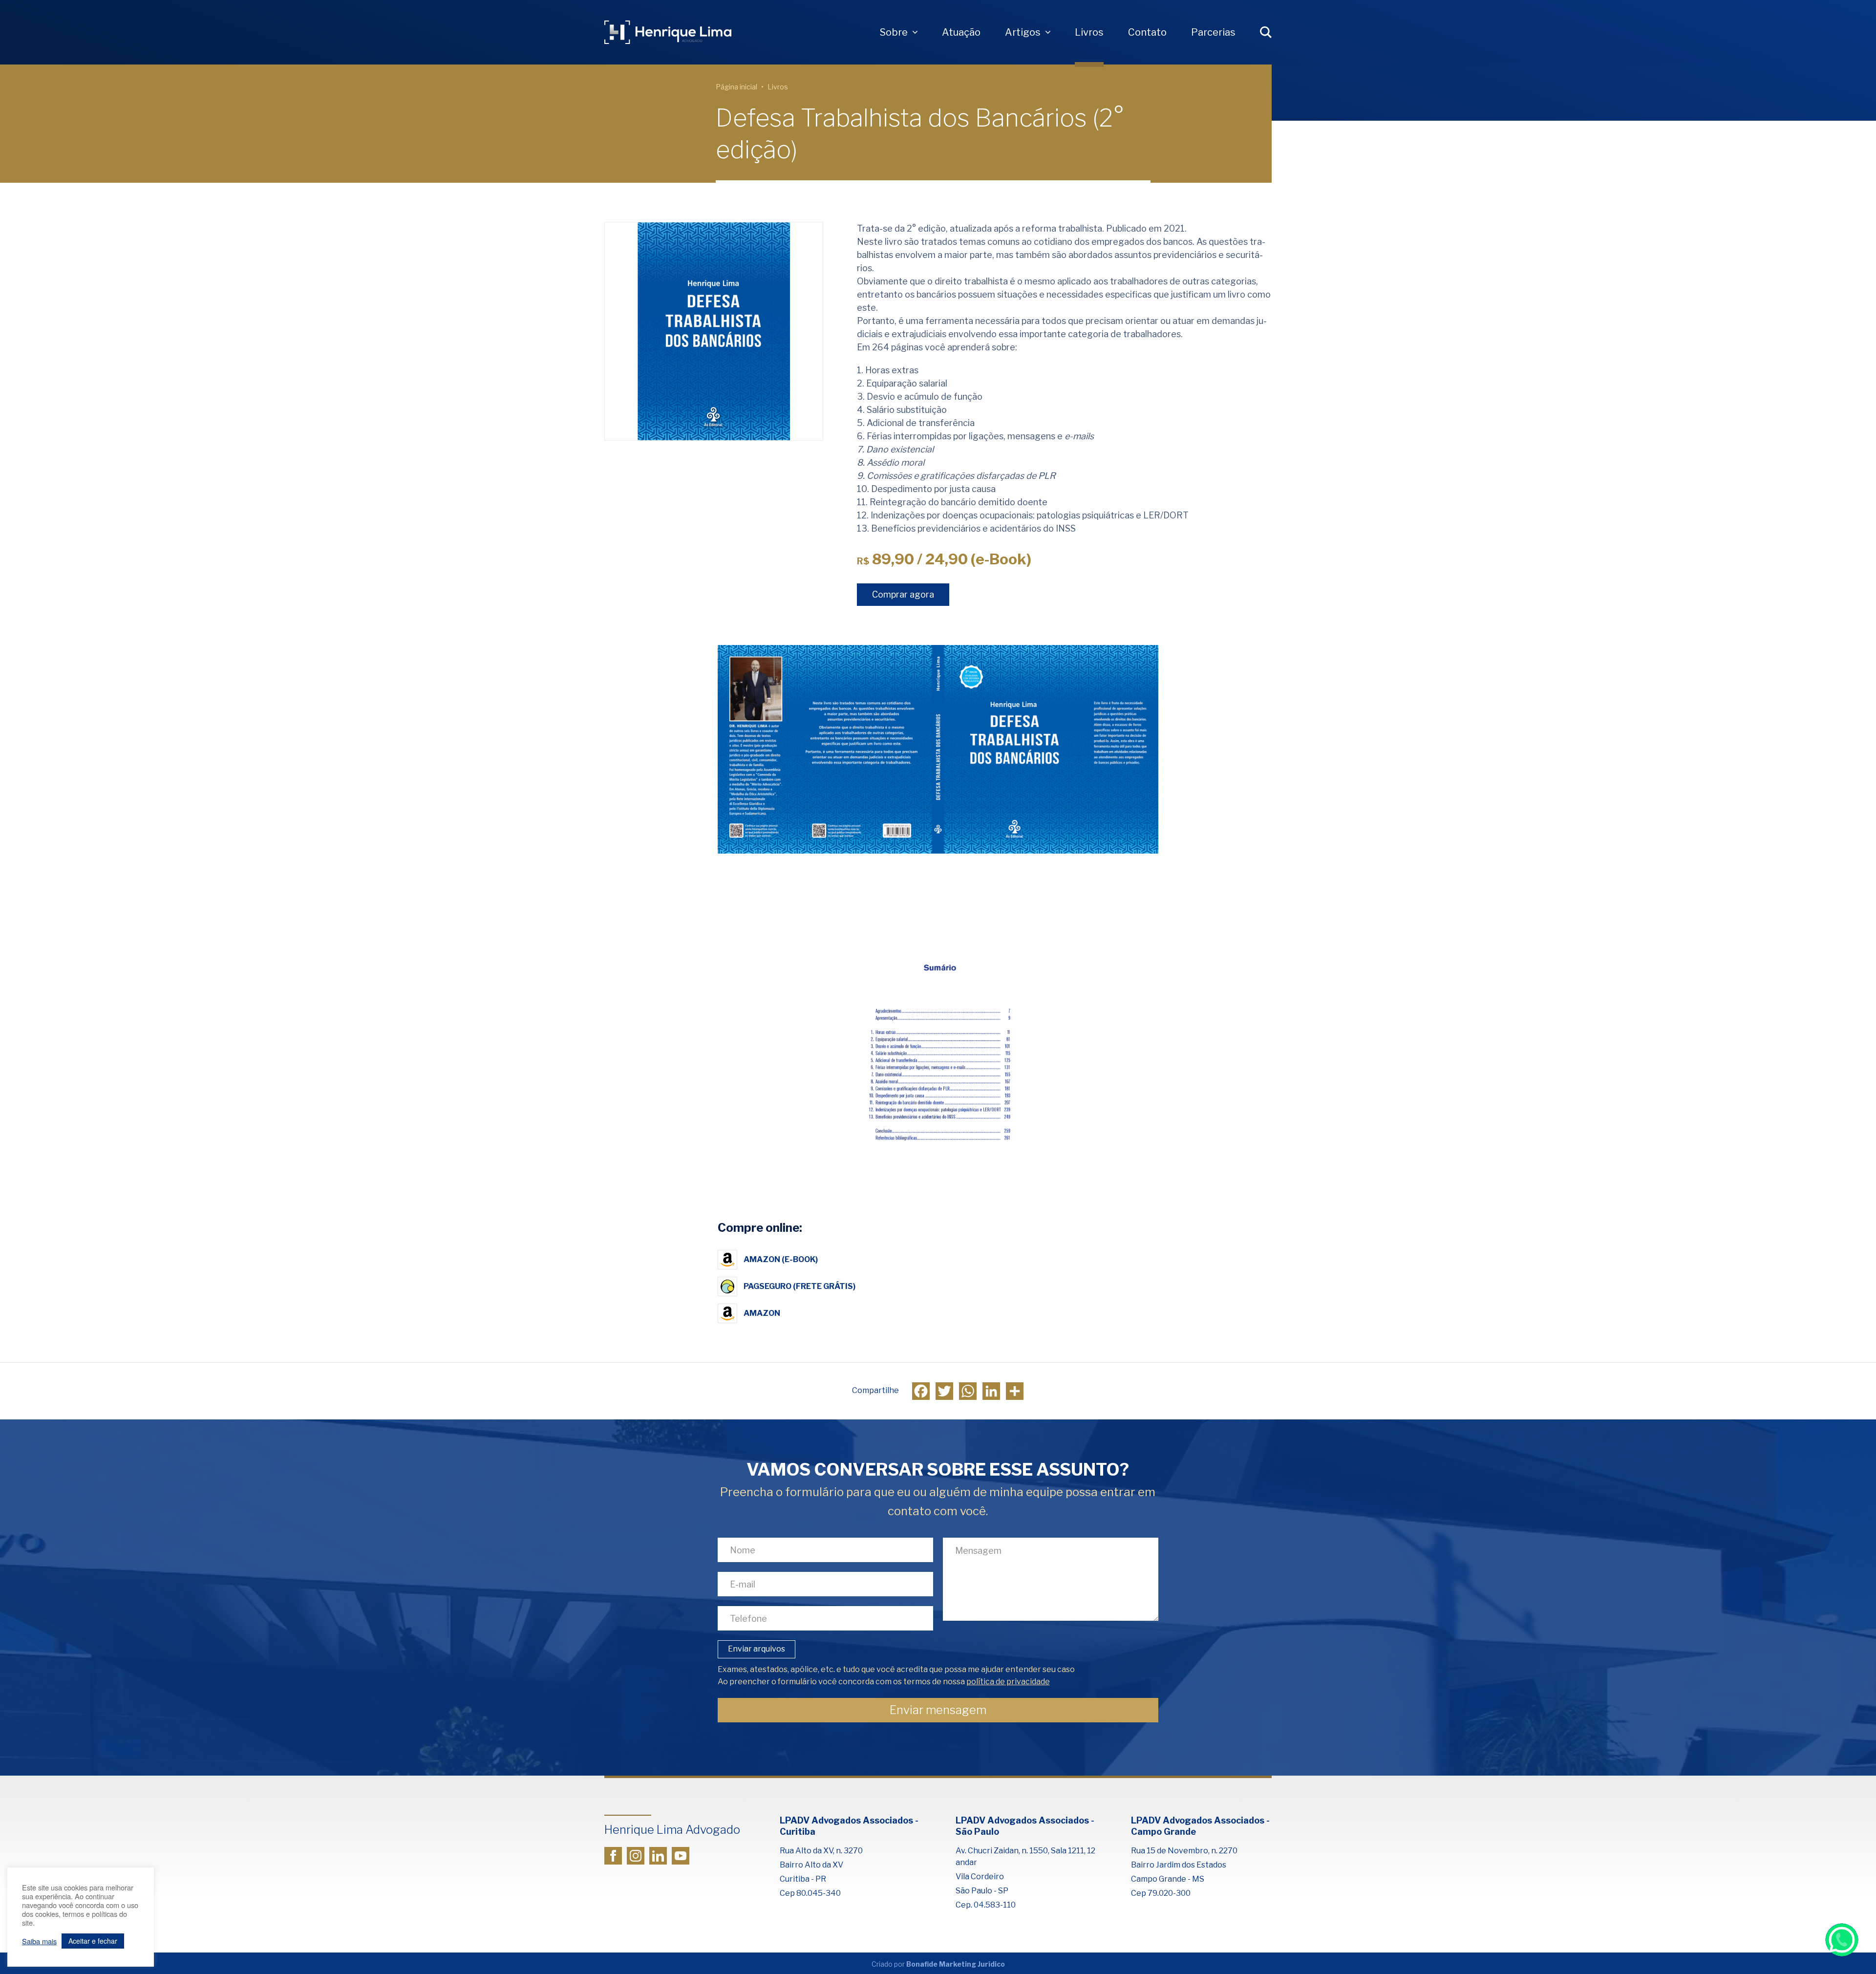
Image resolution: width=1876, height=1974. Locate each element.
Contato (1147, 32)
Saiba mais (39, 1941)
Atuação (961, 32)
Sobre (894, 32)
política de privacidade (1008, 1682)
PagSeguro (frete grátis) (799, 1286)
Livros (1089, 32)
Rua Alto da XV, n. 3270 (821, 1851)
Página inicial (736, 87)
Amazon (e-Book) (781, 1259)
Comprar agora (903, 594)
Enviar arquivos (757, 1649)
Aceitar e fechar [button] (93, 1941)
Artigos (1023, 32)
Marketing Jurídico (972, 1964)
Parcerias (1213, 32)
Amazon (762, 1313)
